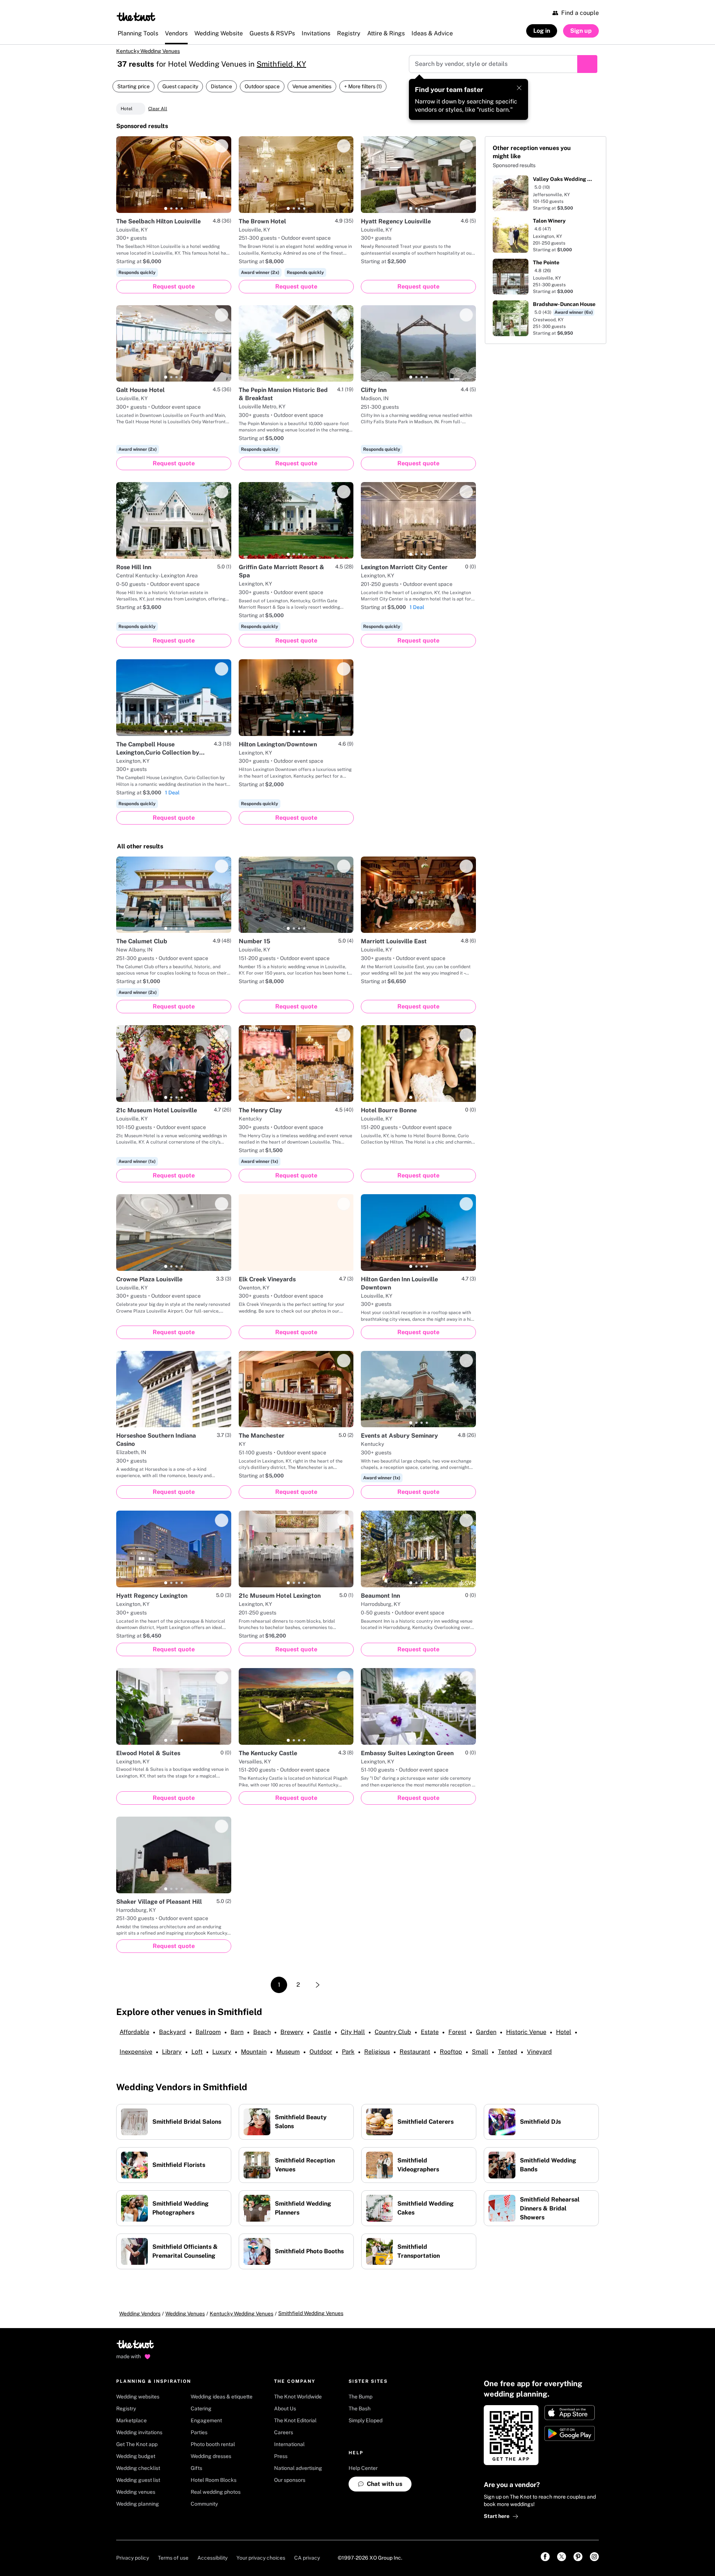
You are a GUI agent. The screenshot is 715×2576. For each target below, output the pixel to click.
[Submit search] (587, 69)
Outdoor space (262, 92)
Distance (221, 92)
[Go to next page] (318, 1990)
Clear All (158, 114)
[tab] (166, 214)
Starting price (134, 92)
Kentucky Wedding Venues (157, 54)
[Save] (222, 151)
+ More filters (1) (363, 92)
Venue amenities (312, 92)
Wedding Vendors (140, 2319)
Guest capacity (180, 92)
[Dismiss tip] (519, 93)
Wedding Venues (185, 2319)
